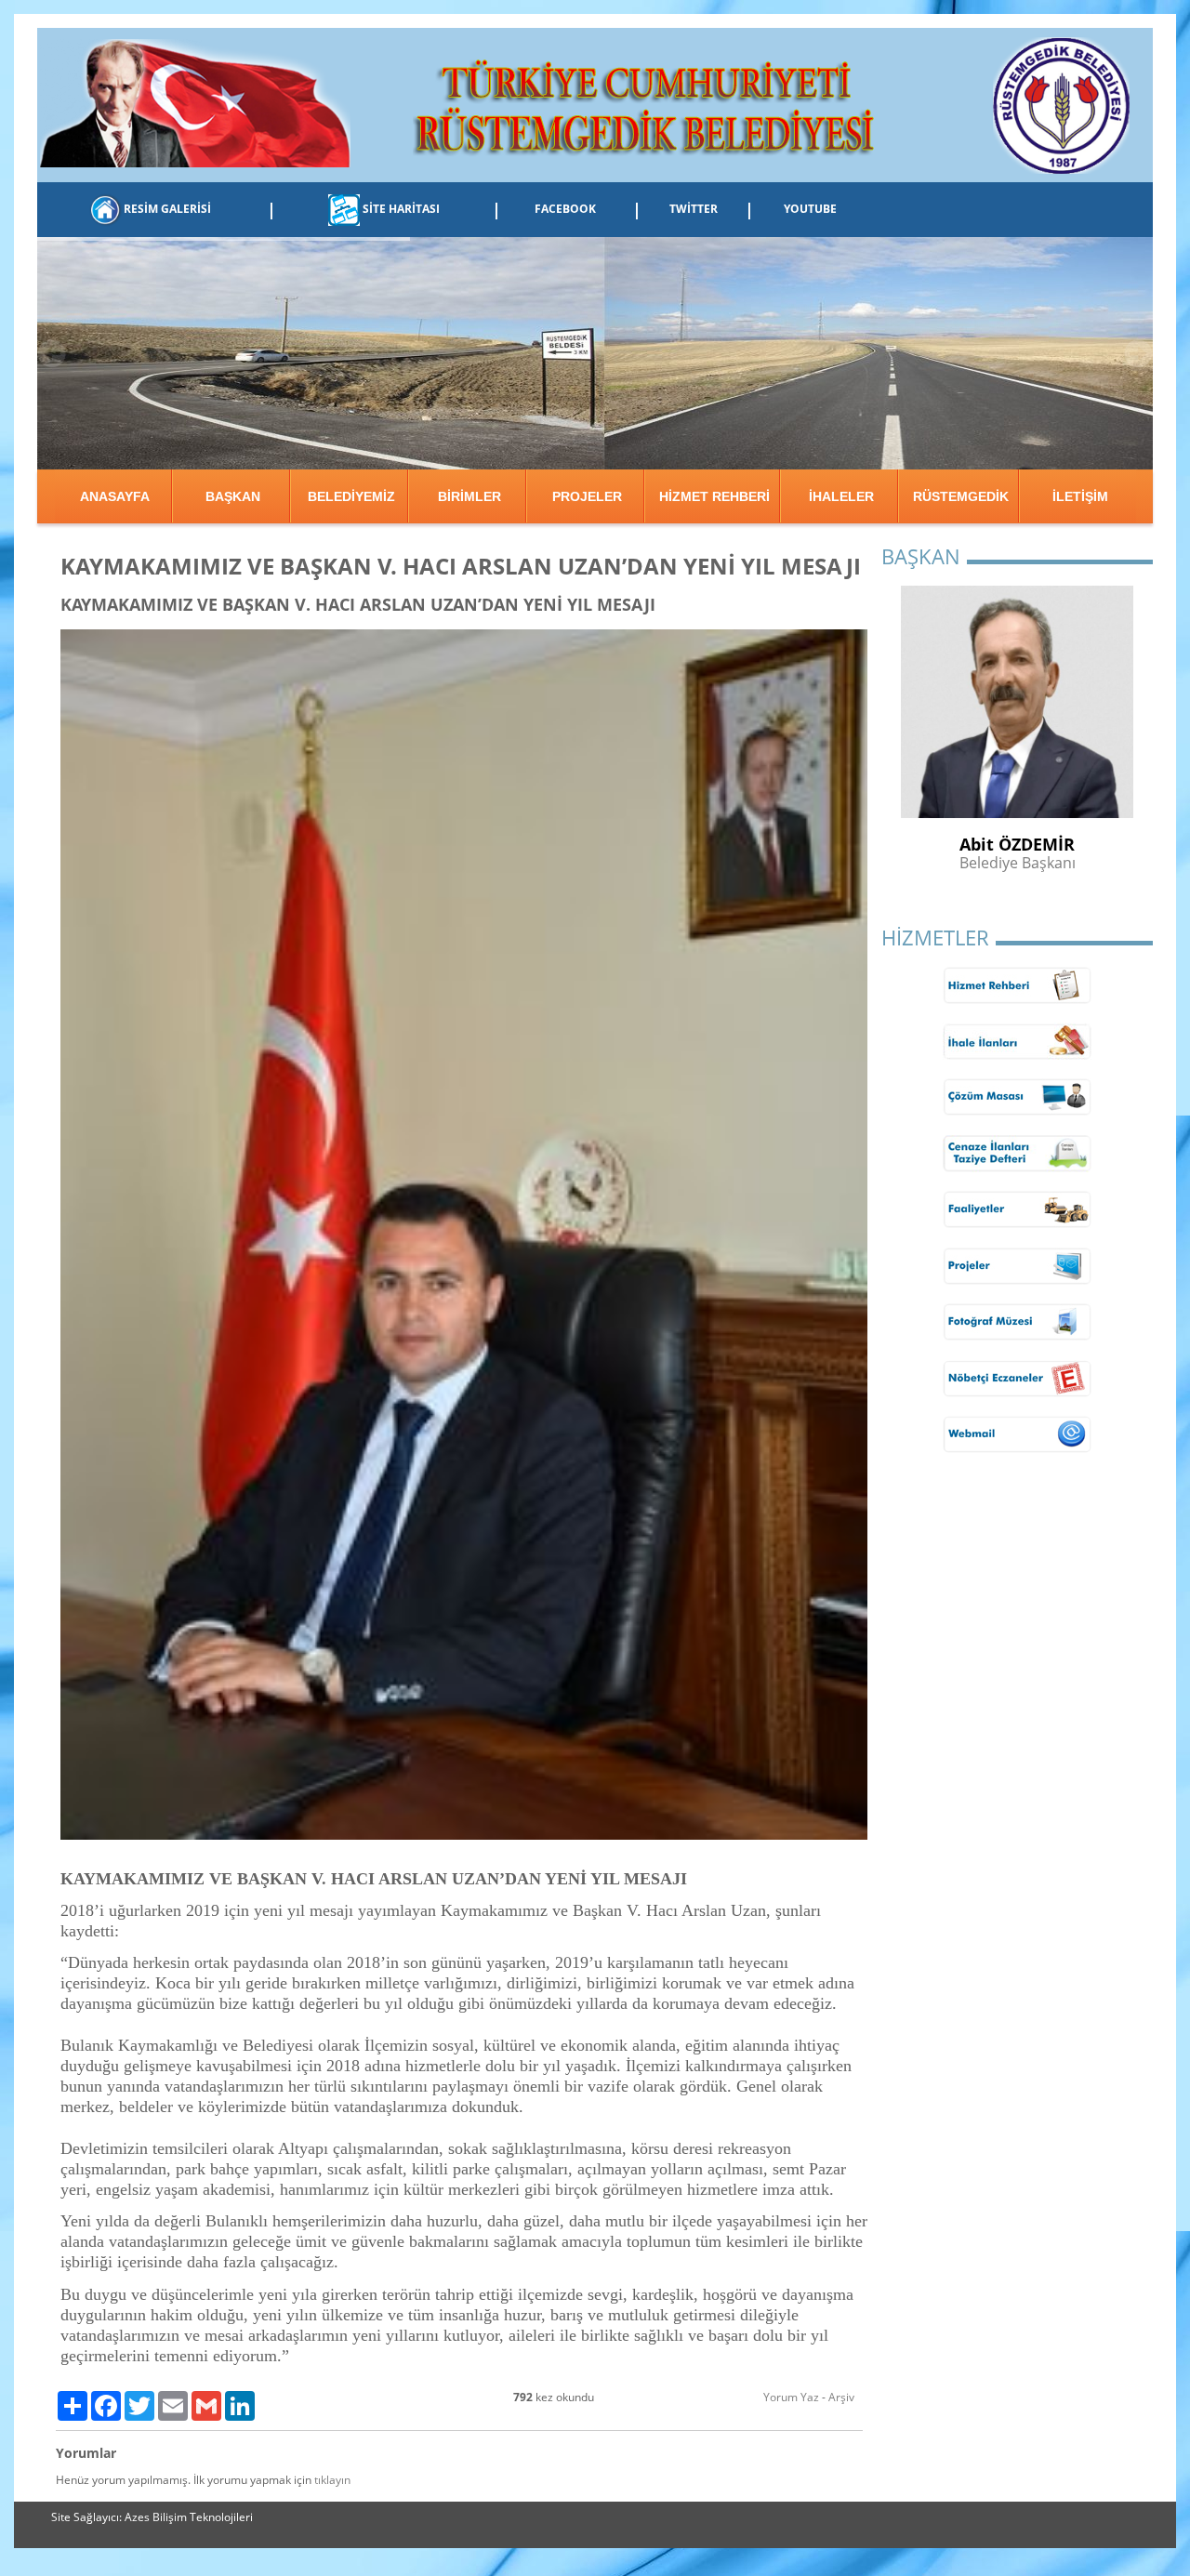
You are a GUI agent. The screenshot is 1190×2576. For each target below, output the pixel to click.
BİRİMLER (469, 496)
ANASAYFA (115, 496)
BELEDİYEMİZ (351, 496)
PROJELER (587, 496)
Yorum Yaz (791, 2397)
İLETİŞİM (1080, 496)
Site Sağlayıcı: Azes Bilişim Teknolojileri (152, 2517)
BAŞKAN (233, 496)
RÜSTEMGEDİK (961, 496)
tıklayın (332, 2480)
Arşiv (841, 2397)
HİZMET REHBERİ (714, 496)
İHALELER (841, 496)
